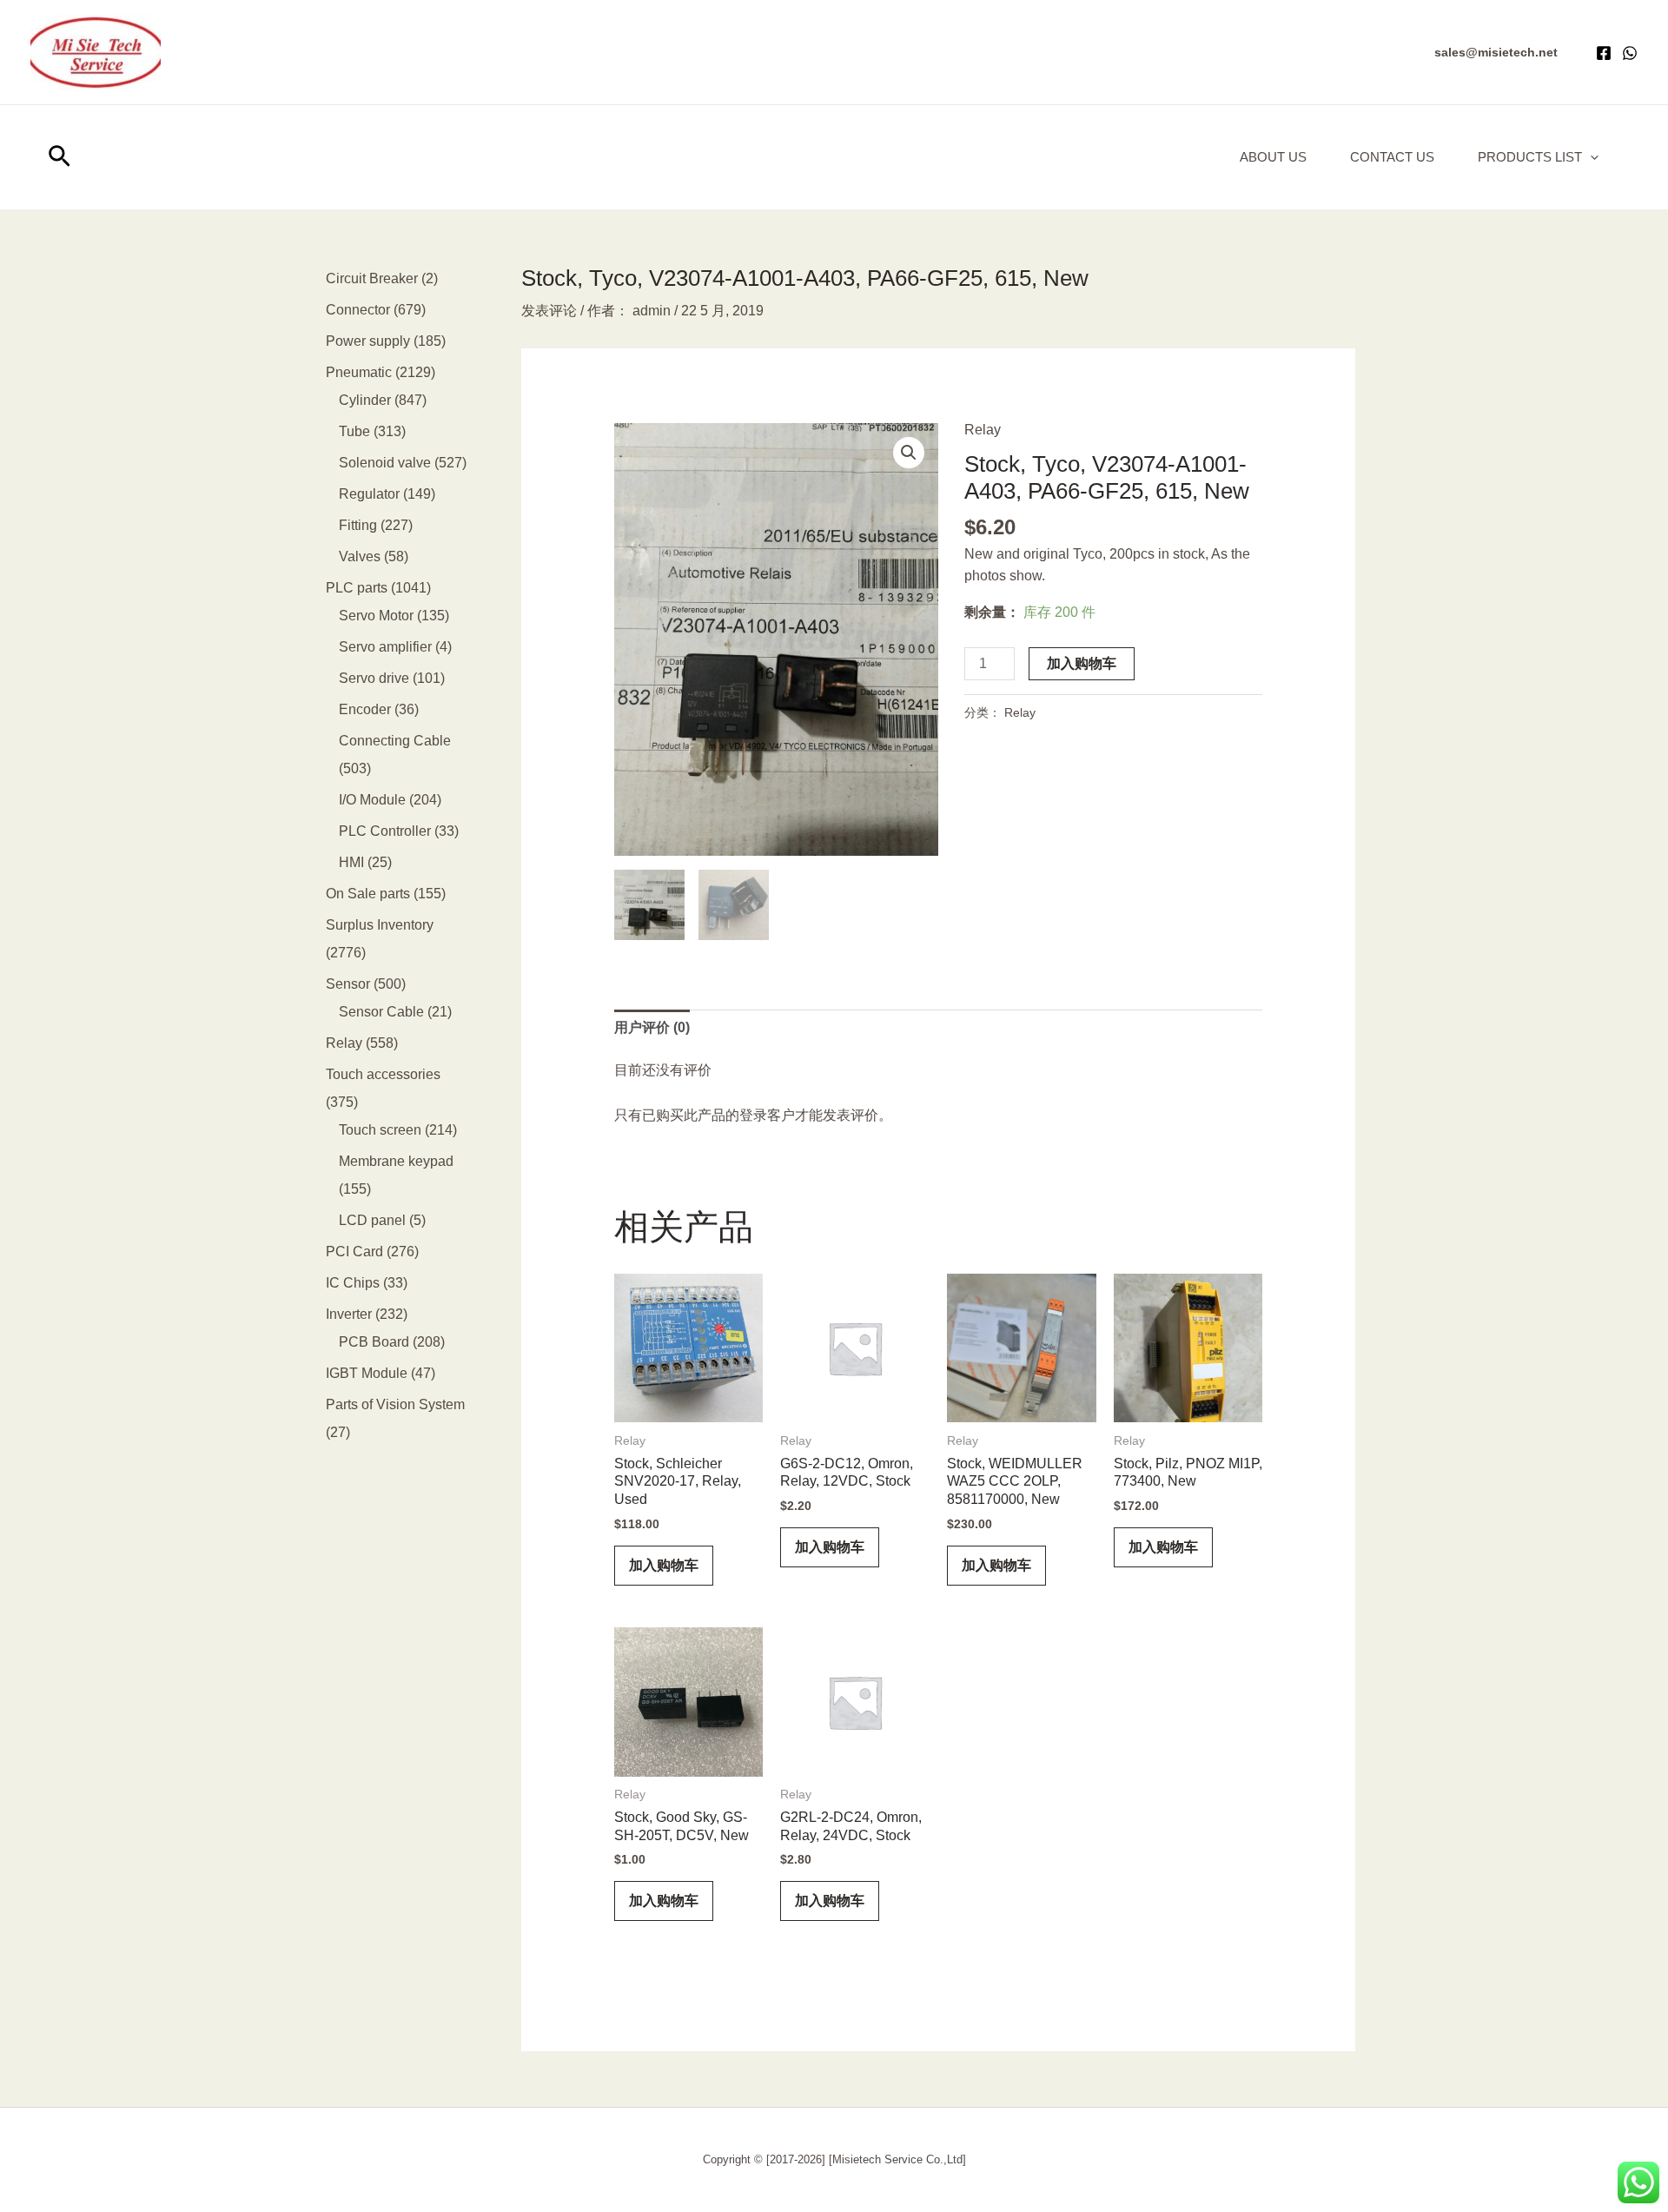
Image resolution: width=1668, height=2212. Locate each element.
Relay (983, 430)
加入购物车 (1082, 663)
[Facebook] (1604, 53)
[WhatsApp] (1630, 53)
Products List (1530, 157)
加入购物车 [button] (664, 1565)
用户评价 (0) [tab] (652, 1027)
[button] (1496, 52)
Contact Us (1392, 157)
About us (1273, 157)
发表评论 (549, 311)
